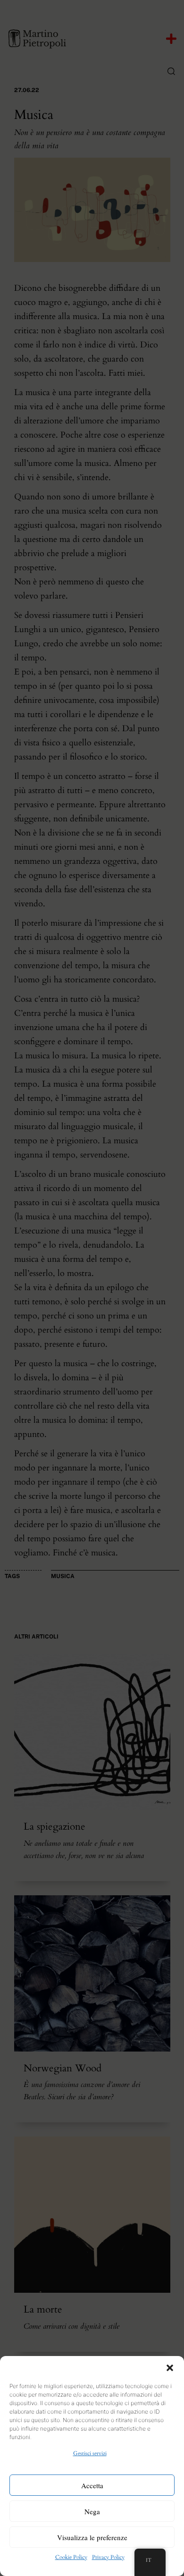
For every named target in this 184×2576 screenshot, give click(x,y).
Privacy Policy (108, 2557)
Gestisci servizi (90, 2453)
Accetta (92, 2485)
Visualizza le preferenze (92, 2537)
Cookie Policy (71, 2557)
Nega (92, 2511)
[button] (170, 2368)
